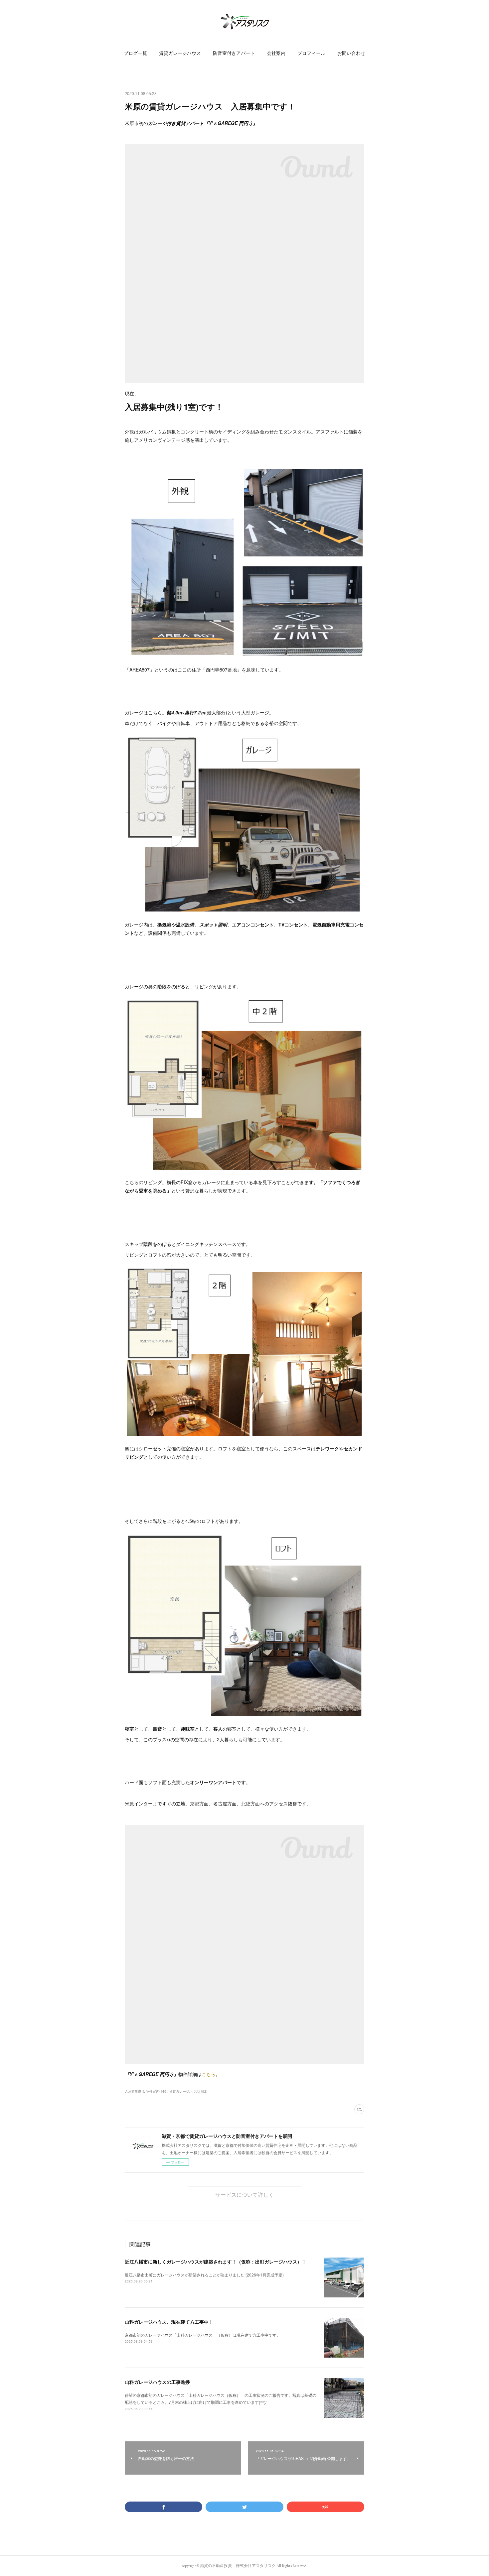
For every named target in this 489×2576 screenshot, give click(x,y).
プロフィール (311, 53)
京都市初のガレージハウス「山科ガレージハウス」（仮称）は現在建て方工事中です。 (203, 2335)
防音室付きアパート (234, 53)
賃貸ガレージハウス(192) (188, 2091)
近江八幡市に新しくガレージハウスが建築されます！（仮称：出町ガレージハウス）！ (216, 2262)
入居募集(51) (134, 2091)
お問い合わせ (351, 53)
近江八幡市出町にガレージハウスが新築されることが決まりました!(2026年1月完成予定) (204, 2275)
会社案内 (276, 53)
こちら (209, 2074)
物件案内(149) (157, 2091)
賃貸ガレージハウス (180, 53)
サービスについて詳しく (244, 2195)
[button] (135, 53)
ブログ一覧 (135, 53)
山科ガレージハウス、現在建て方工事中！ (169, 2322)
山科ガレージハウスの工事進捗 (157, 2382)
